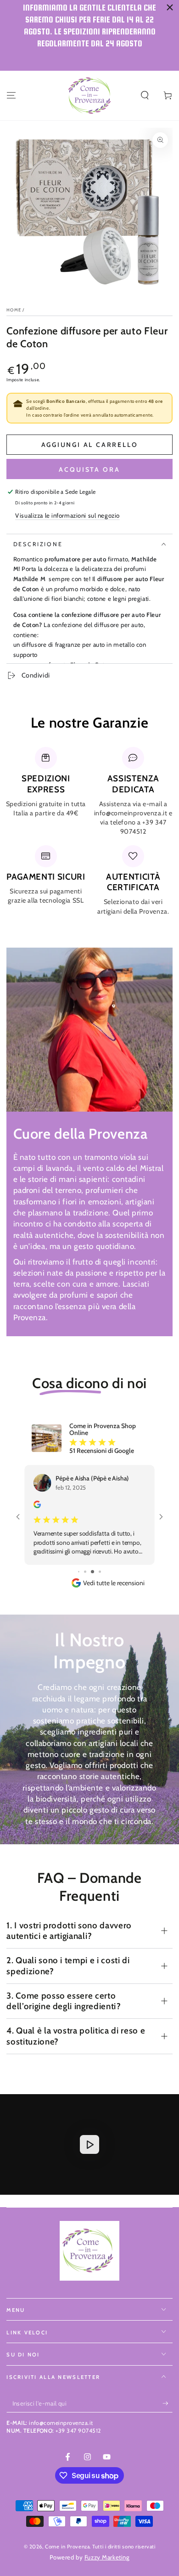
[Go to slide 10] (96, 1563)
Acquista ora (89, 469)
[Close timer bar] (170, 7)
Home (14, 310)
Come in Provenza (67, 2537)
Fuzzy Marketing (107, 2548)
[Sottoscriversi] (168, 2395)
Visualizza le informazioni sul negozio (67, 515)
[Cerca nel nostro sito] (145, 96)
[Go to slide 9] (89, 1563)
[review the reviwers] (39, 1505)
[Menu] (11, 96)
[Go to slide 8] (82, 1563)
